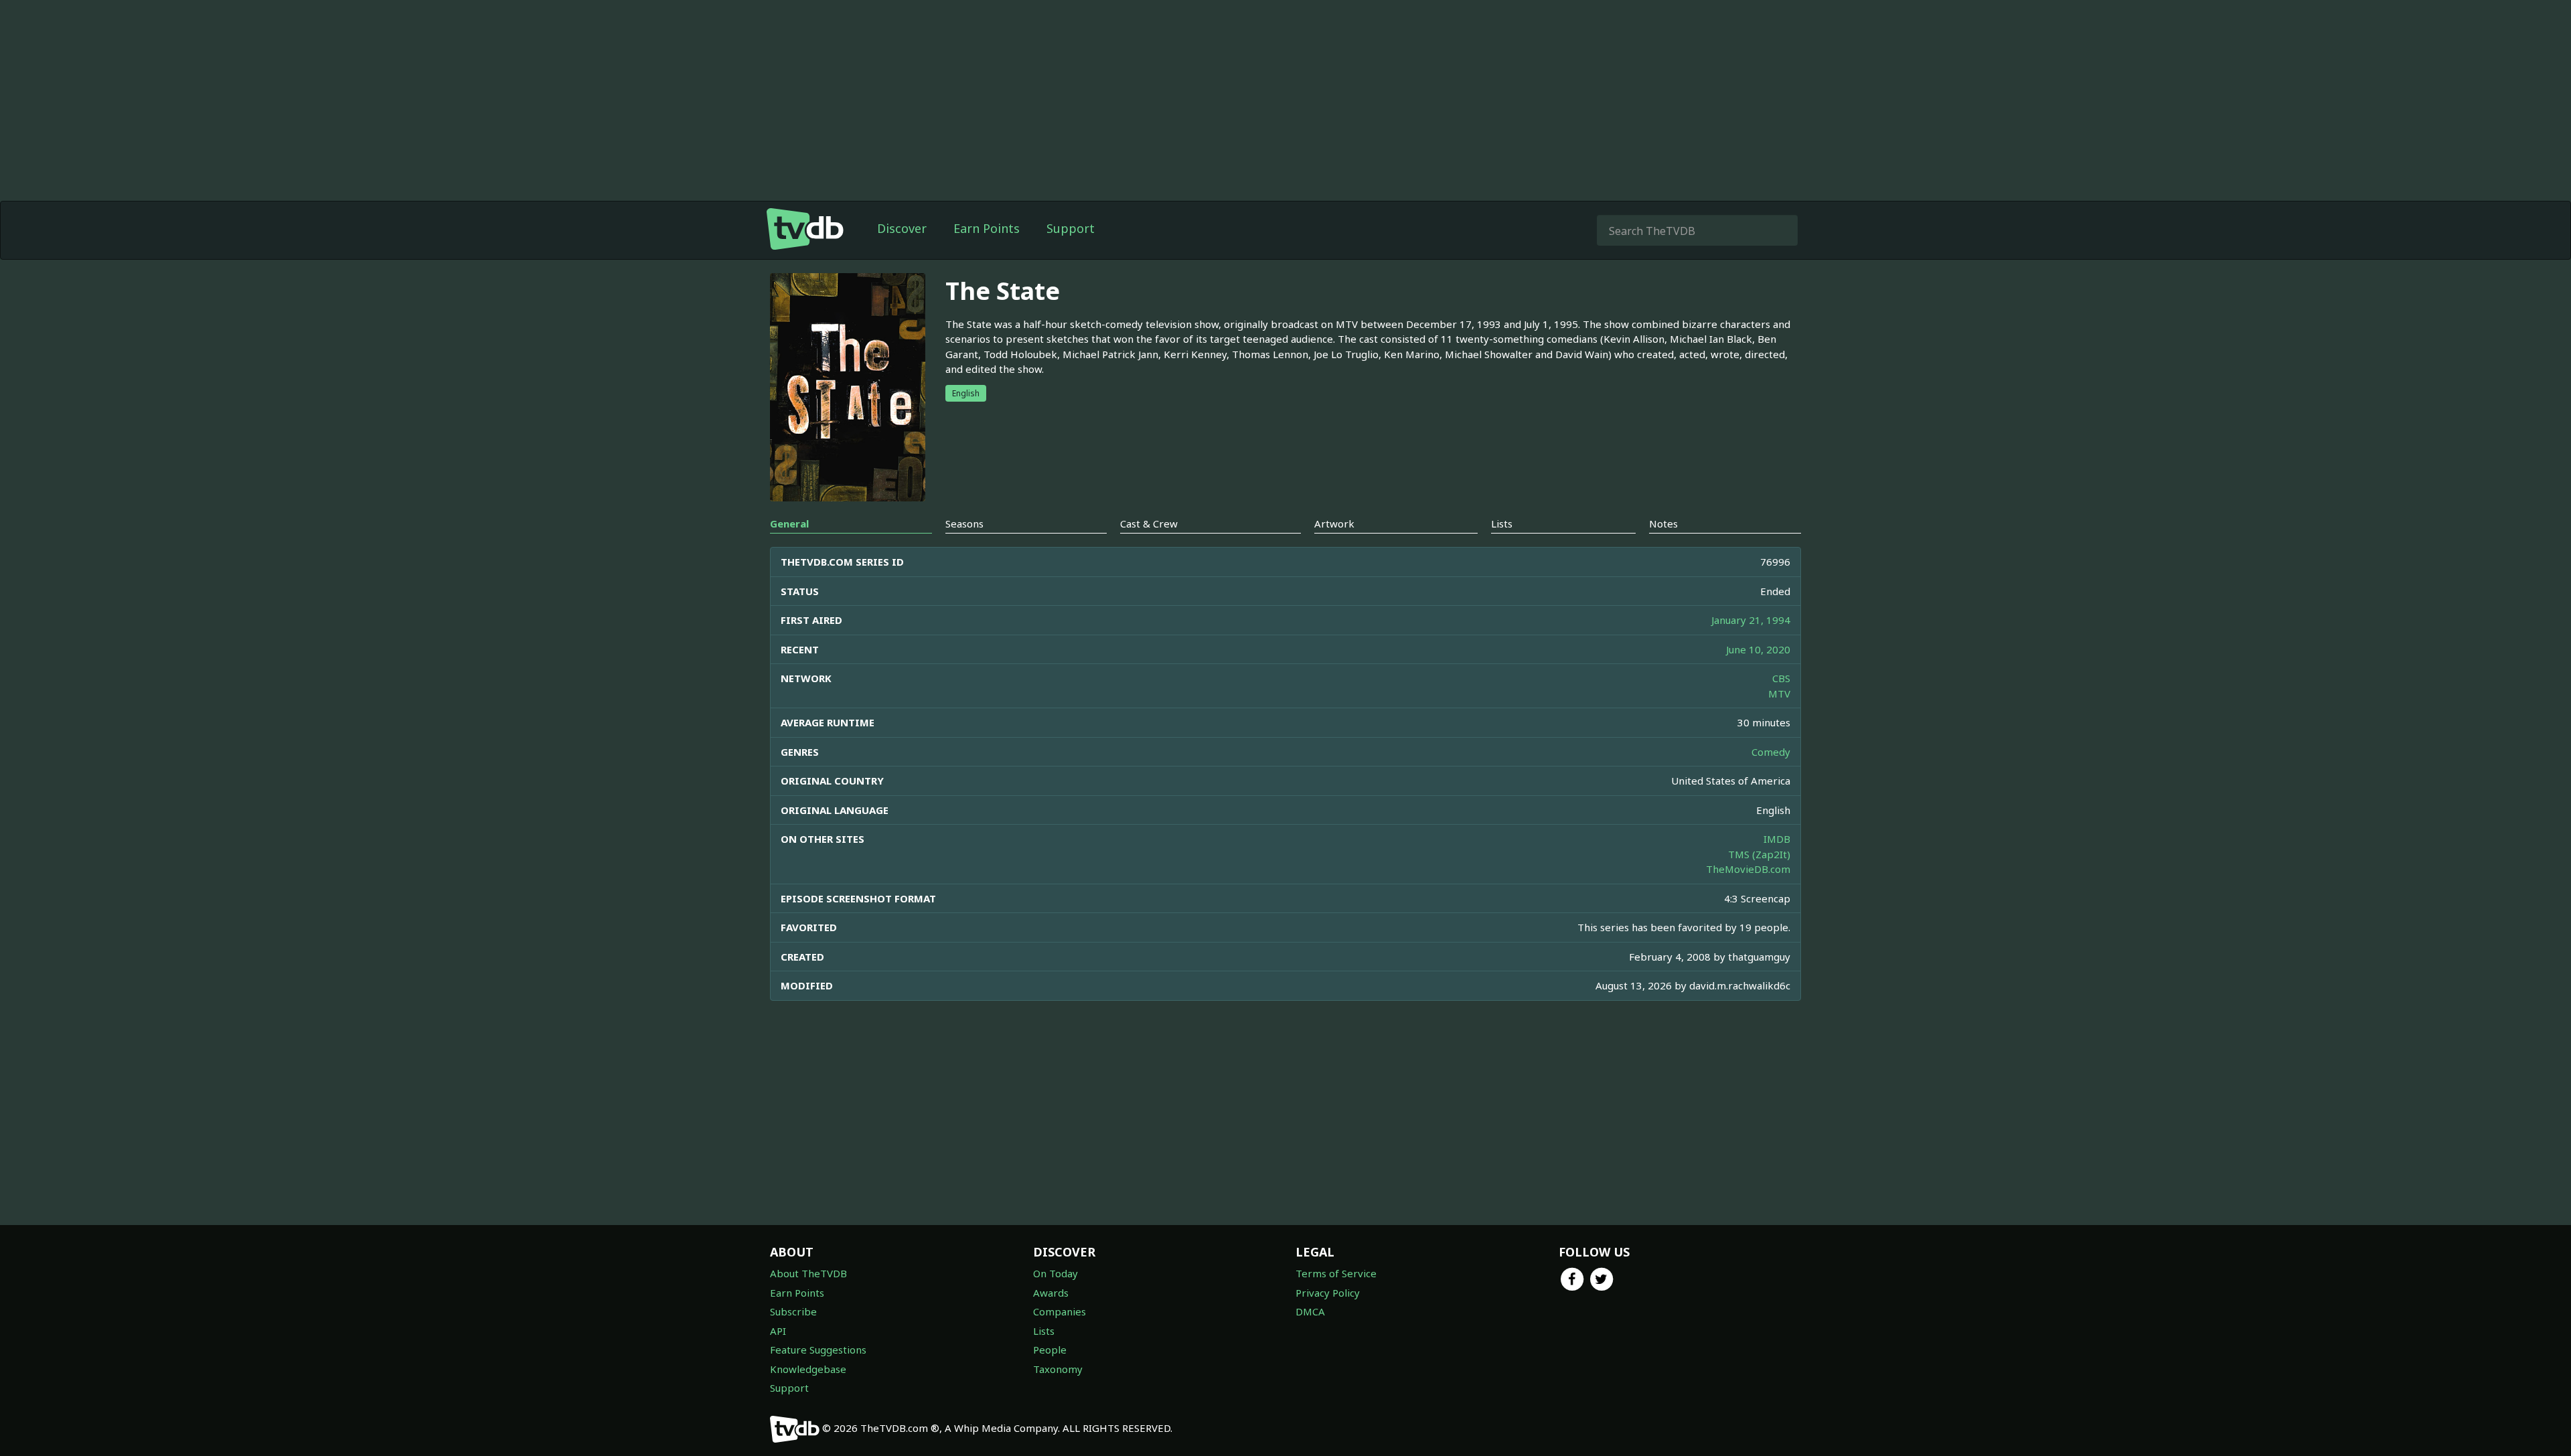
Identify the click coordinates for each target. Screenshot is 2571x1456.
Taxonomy (1058, 1369)
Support (1071, 228)
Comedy (1771, 752)
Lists (1044, 1331)
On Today (1056, 1273)
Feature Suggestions (818, 1350)
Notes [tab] (1663, 523)
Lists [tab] (1502, 523)
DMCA (1310, 1311)
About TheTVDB (808, 1273)
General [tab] (789, 523)
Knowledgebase (808, 1369)
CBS (1781, 678)
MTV (1779, 694)
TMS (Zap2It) (1759, 854)
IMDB (1777, 839)
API (778, 1331)
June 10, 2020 (1758, 649)
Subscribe (793, 1311)
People (1050, 1350)
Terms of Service (1336, 1273)
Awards (1051, 1293)
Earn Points (987, 228)
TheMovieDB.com (1748, 869)
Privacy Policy (1328, 1293)
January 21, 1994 (1751, 620)
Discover (902, 228)
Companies (1060, 1311)
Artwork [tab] (1334, 523)
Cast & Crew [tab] (1149, 523)
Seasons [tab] (964, 523)
